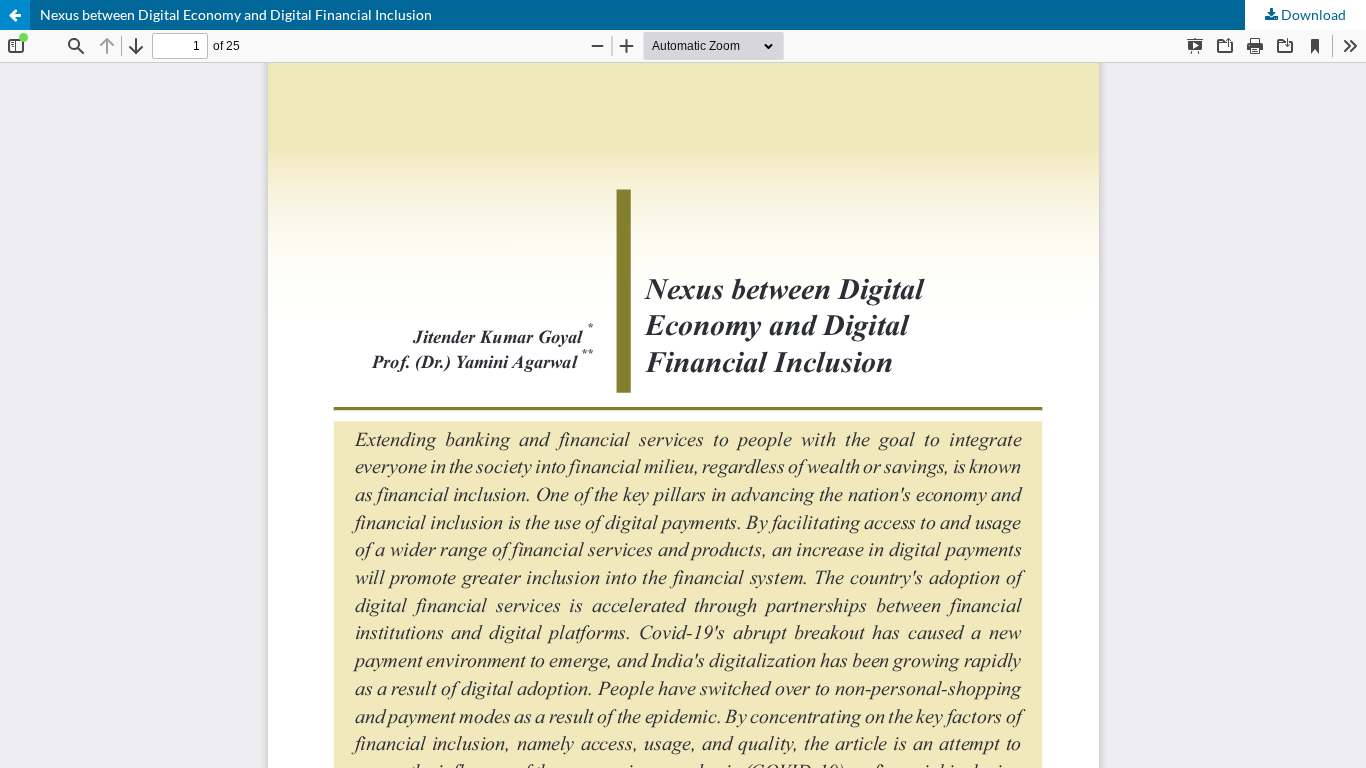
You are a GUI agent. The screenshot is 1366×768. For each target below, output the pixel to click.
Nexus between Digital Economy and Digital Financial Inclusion (236, 14)
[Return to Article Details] (15, 15)
